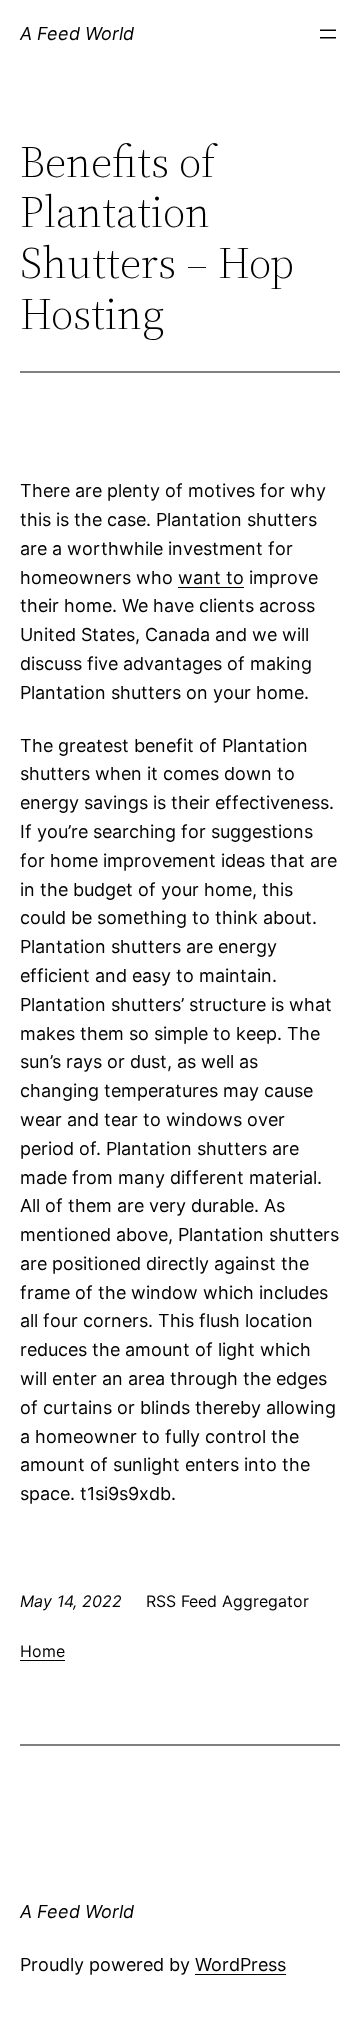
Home (42, 1651)
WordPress (240, 1964)
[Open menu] (328, 34)
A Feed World (77, 33)
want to (211, 577)
